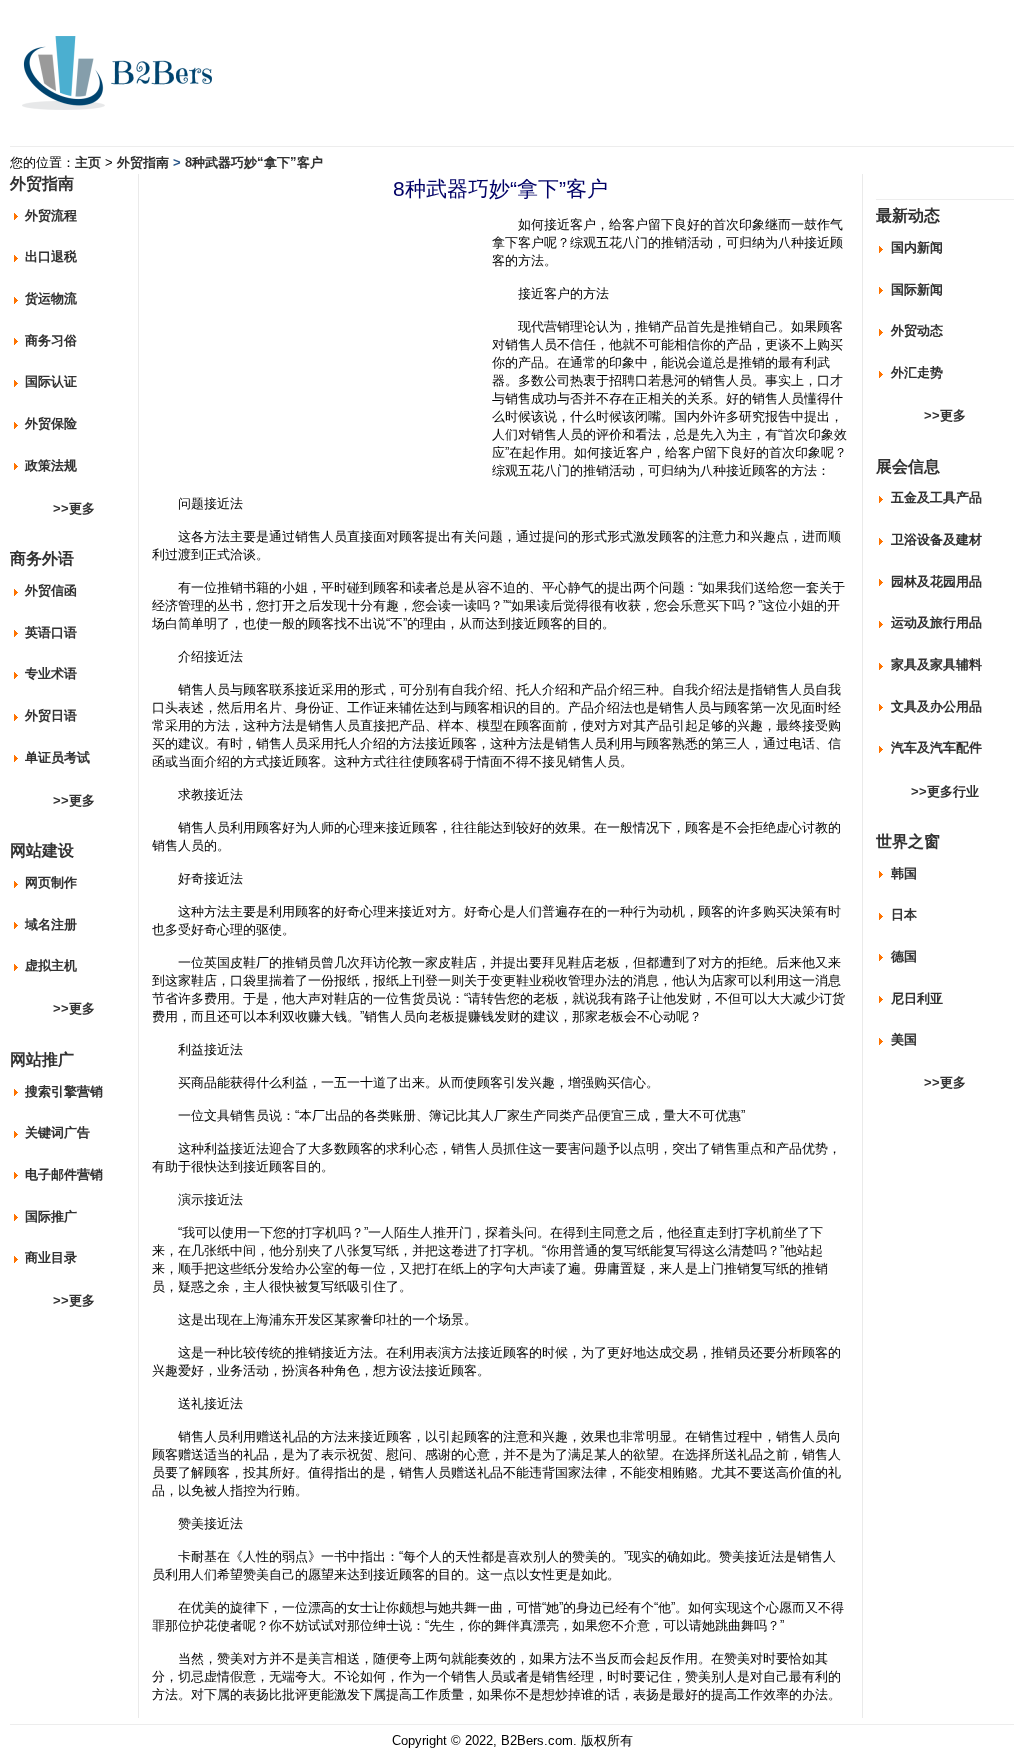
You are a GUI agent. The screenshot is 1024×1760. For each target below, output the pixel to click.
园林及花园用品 (936, 581)
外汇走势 (917, 372)
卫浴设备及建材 (936, 539)
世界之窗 (908, 841)
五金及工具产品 (936, 497)
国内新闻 (917, 247)
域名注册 (51, 924)
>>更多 (74, 508)
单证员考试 (57, 757)
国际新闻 (917, 289)
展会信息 (908, 466)
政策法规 (51, 465)
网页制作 (51, 882)
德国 (904, 956)
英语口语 (51, 632)
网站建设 (42, 850)
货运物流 (51, 298)
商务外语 (42, 558)
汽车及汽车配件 (936, 747)
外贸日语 (51, 715)
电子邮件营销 (64, 1174)
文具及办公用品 (936, 706)
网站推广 (42, 1059)
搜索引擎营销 (64, 1091)
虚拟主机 (51, 965)
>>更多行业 (945, 791)
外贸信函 (51, 590)
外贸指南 (143, 162)
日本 (904, 914)
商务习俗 (51, 340)
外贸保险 (51, 423)
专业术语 (51, 673)
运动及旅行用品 (936, 622)
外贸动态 (917, 330)
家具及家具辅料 (936, 664)
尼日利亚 (917, 998)
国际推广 (51, 1216)
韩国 (904, 873)
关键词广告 (57, 1132)
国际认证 (51, 381)
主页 (88, 162)
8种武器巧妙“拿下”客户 (254, 162)
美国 (904, 1039)
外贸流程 (51, 215)
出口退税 (51, 256)
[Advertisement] (320, 347)
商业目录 (51, 1257)
